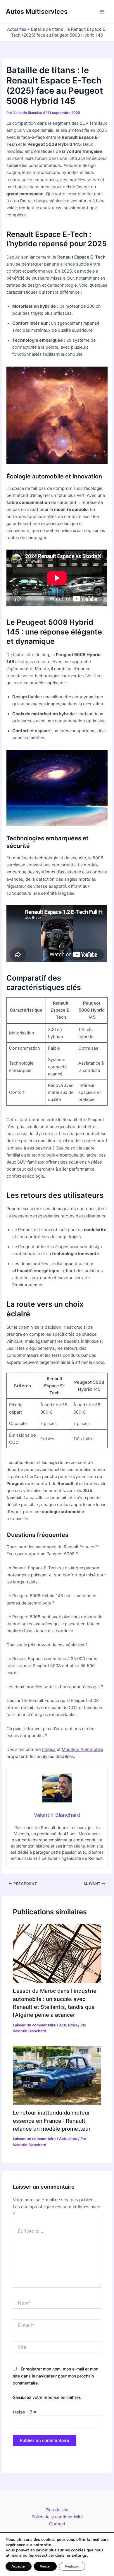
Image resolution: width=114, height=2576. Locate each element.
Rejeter (45, 2566)
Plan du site (57, 2510)
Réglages (72, 2566)
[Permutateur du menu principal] (102, 12)
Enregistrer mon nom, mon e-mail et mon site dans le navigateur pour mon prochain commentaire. (56, 2376)
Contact (57, 2524)
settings (79, 2556)
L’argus (49, 1749)
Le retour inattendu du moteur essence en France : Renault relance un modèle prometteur (52, 2121)
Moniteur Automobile (82, 1749)
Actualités (17, 29)
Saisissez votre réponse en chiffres (47, 2397)
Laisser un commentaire (34, 2025)
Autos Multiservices (37, 11)
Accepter (19, 2566)
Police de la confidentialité (57, 2517)
